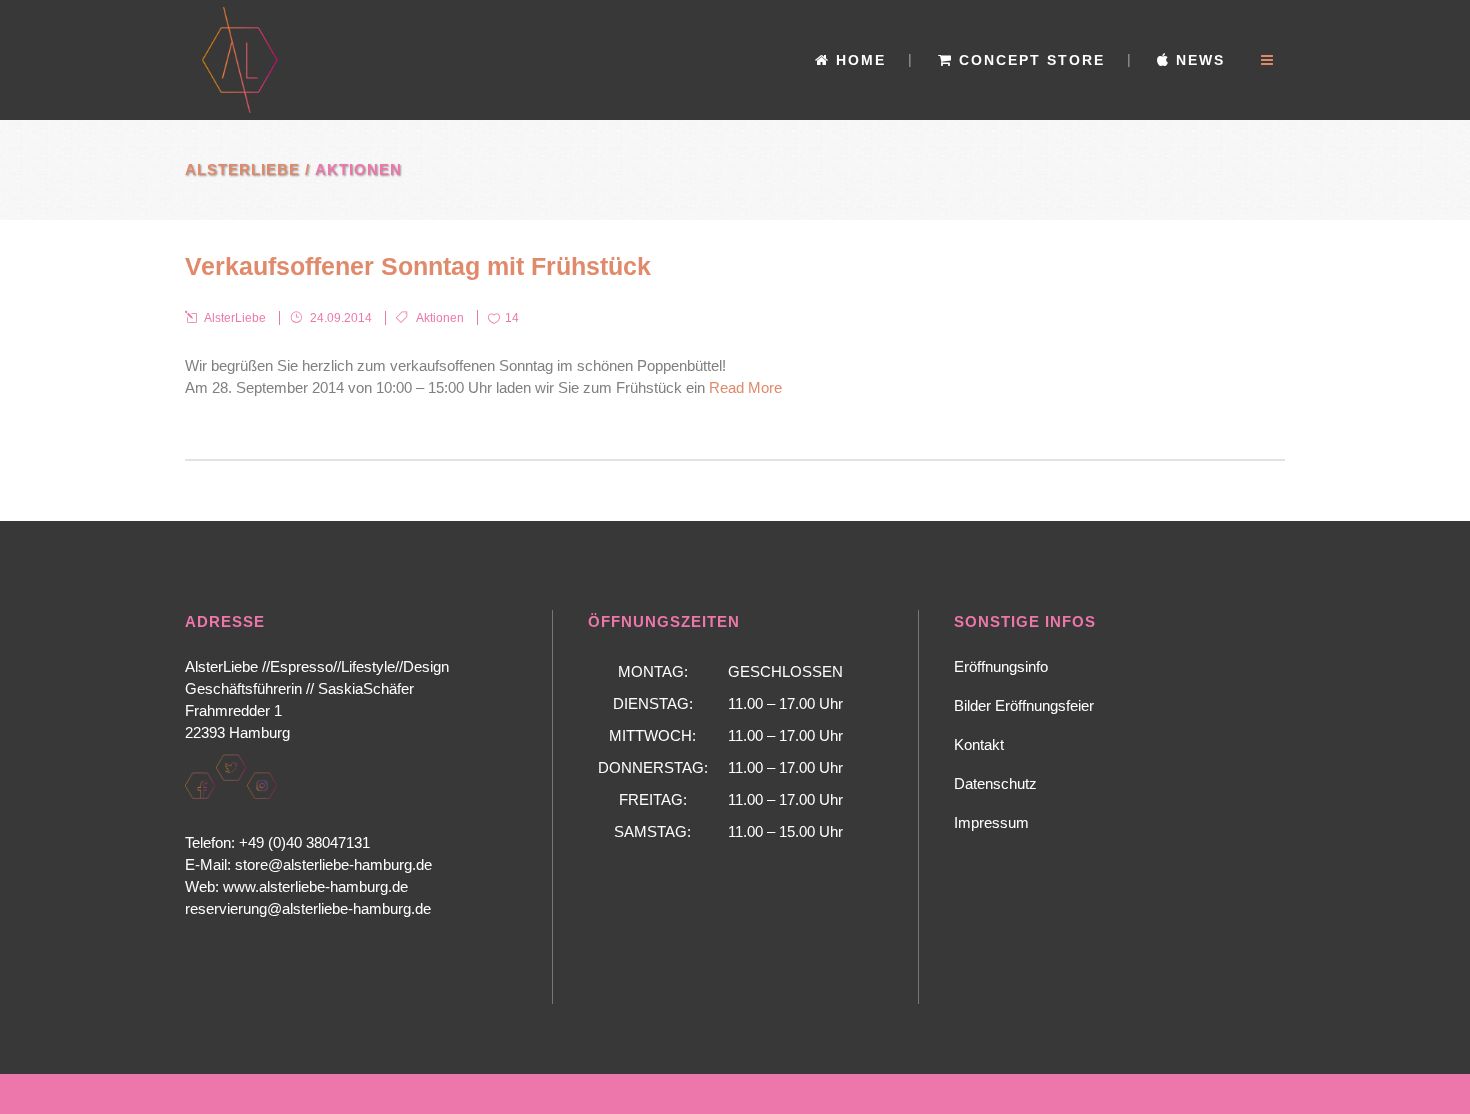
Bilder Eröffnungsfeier (1024, 705)
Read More (745, 387)
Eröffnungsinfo (1001, 666)
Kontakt (979, 744)
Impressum (991, 822)
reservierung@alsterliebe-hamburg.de (308, 908)
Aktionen (440, 318)
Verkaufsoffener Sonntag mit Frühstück (418, 266)
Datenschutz (995, 783)
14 (512, 318)
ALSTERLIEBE (242, 169)
